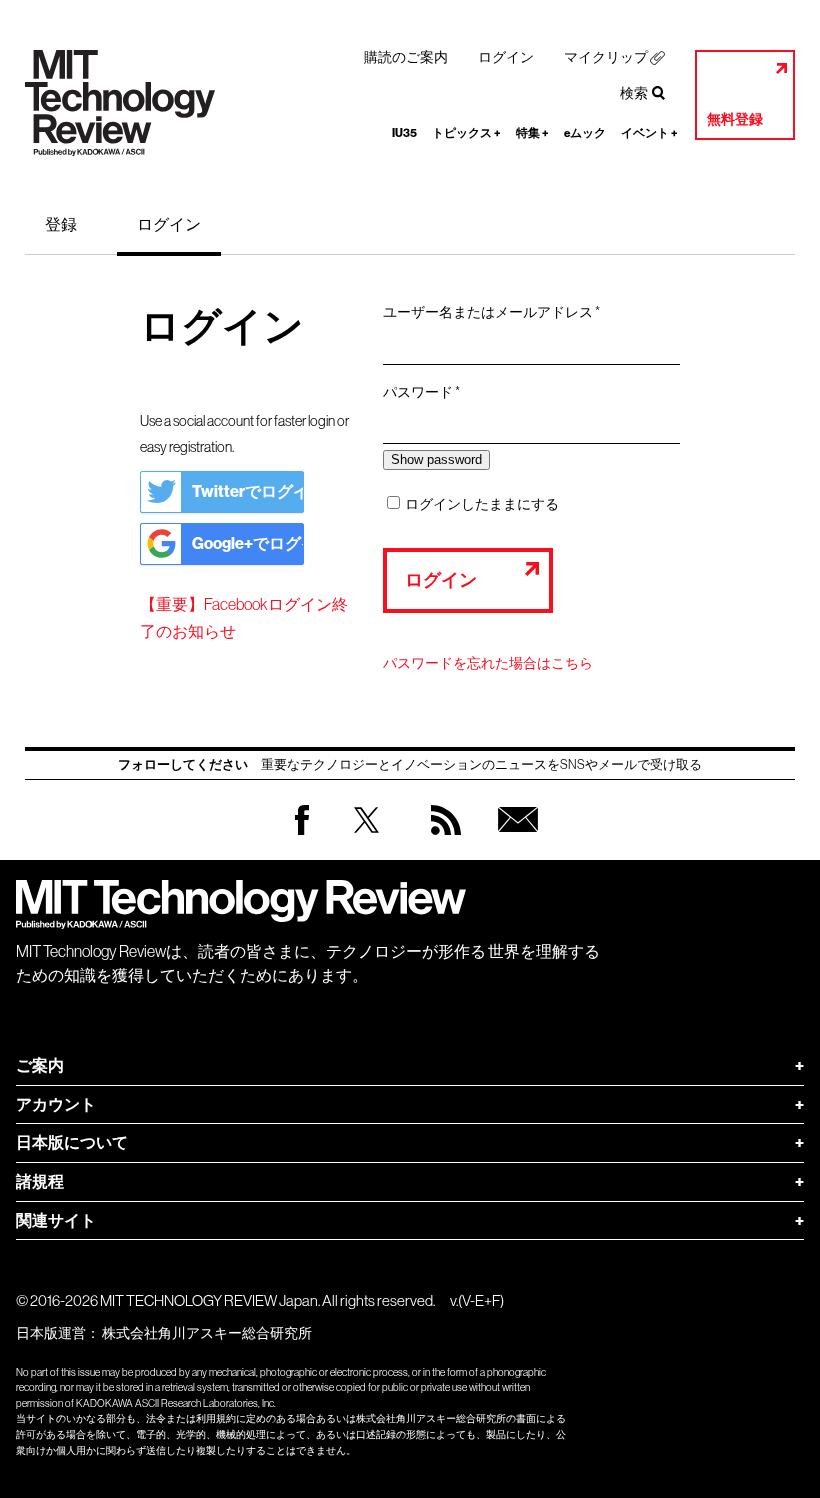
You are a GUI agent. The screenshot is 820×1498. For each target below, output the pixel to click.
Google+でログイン (248, 543)
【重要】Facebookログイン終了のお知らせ (244, 617)
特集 (532, 133)
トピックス (466, 133)
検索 (634, 93)
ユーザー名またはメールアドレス (498, 313)
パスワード (428, 393)
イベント (649, 133)
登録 (61, 224)
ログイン (506, 57)
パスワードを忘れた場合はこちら (488, 663)
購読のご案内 (406, 57)
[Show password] (436, 459)
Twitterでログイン (248, 491)
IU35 (404, 133)
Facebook (302, 834)
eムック (585, 133)
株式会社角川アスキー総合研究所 (207, 1333)
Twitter (366, 839)
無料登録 (735, 119)
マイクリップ (606, 57)
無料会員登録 (514, 839)
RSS (441, 839)
